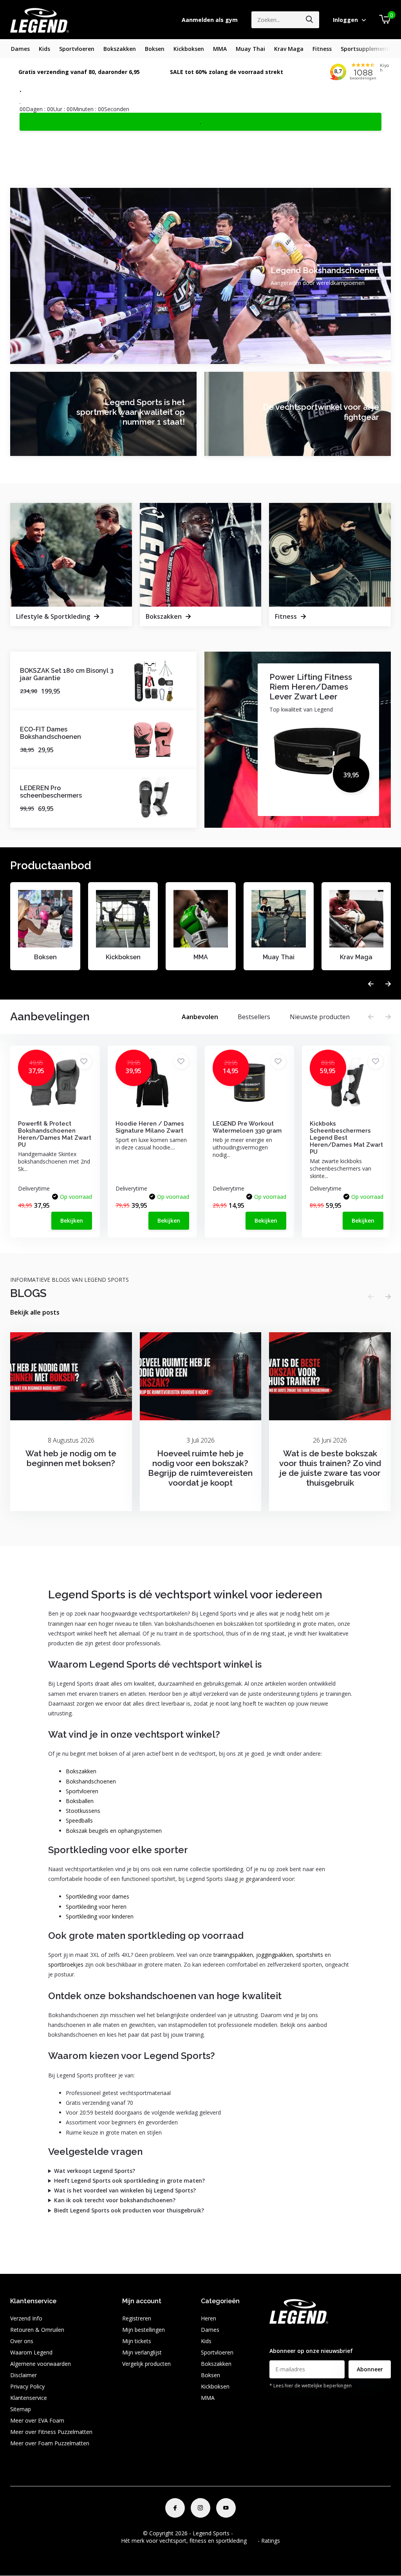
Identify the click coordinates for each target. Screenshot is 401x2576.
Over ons (22, 2341)
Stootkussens (83, 1811)
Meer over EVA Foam (37, 2420)
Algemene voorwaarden (41, 2364)
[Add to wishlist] (84, 1062)
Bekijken (72, 1220)
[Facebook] (175, 2508)
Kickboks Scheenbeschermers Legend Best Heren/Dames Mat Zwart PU (346, 1138)
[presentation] (371, 984)
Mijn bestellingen (144, 2330)
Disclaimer (23, 2375)
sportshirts (310, 1955)
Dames (20, 49)
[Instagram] (200, 2508)
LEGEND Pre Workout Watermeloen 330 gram (247, 1127)
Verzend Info (26, 2318)
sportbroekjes (66, 1964)
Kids (44, 49)
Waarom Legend (31, 2352)
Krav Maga (289, 49)
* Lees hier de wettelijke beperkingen (311, 2386)
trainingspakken (233, 1955)
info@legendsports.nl (296, 2336)
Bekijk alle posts (35, 1312)
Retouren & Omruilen (37, 2330)
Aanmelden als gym (210, 20)
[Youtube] (226, 2508)
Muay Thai (250, 49)
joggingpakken (275, 1955)
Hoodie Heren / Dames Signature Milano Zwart (150, 1127)
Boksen (155, 49)
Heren (209, 2318)
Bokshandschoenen (91, 1781)
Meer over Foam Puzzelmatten (50, 2443)
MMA (220, 49)
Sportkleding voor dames (98, 1896)
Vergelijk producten (146, 2364)
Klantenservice (29, 2398)
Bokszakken (120, 49)
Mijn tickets (137, 2341)
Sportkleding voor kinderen (100, 1916)
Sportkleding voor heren (96, 1907)
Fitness (322, 49)
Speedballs (79, 1820)
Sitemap (21, 2409)
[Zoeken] (310, 20)
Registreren (137, 2318)
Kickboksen (189, 49)
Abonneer (370, 2369)
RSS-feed (246, 2533)
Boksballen (80, 1801)
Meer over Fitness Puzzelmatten (51, 2432)
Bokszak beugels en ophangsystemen (114, 1831)
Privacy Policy (27, 2386)
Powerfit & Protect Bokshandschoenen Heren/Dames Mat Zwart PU (55, 1134)
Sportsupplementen (368, 49)
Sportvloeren (77, 49)
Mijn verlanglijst (142, 2352)
